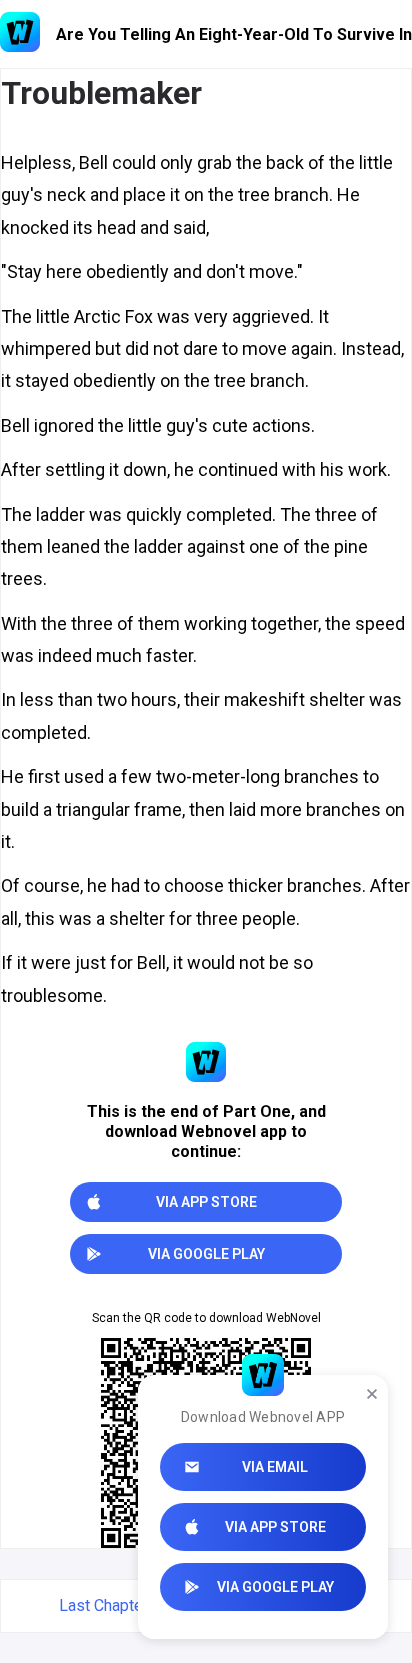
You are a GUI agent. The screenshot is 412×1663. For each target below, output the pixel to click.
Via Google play (275, 1587)
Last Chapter (103, 1605)
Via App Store (275, 1527)
